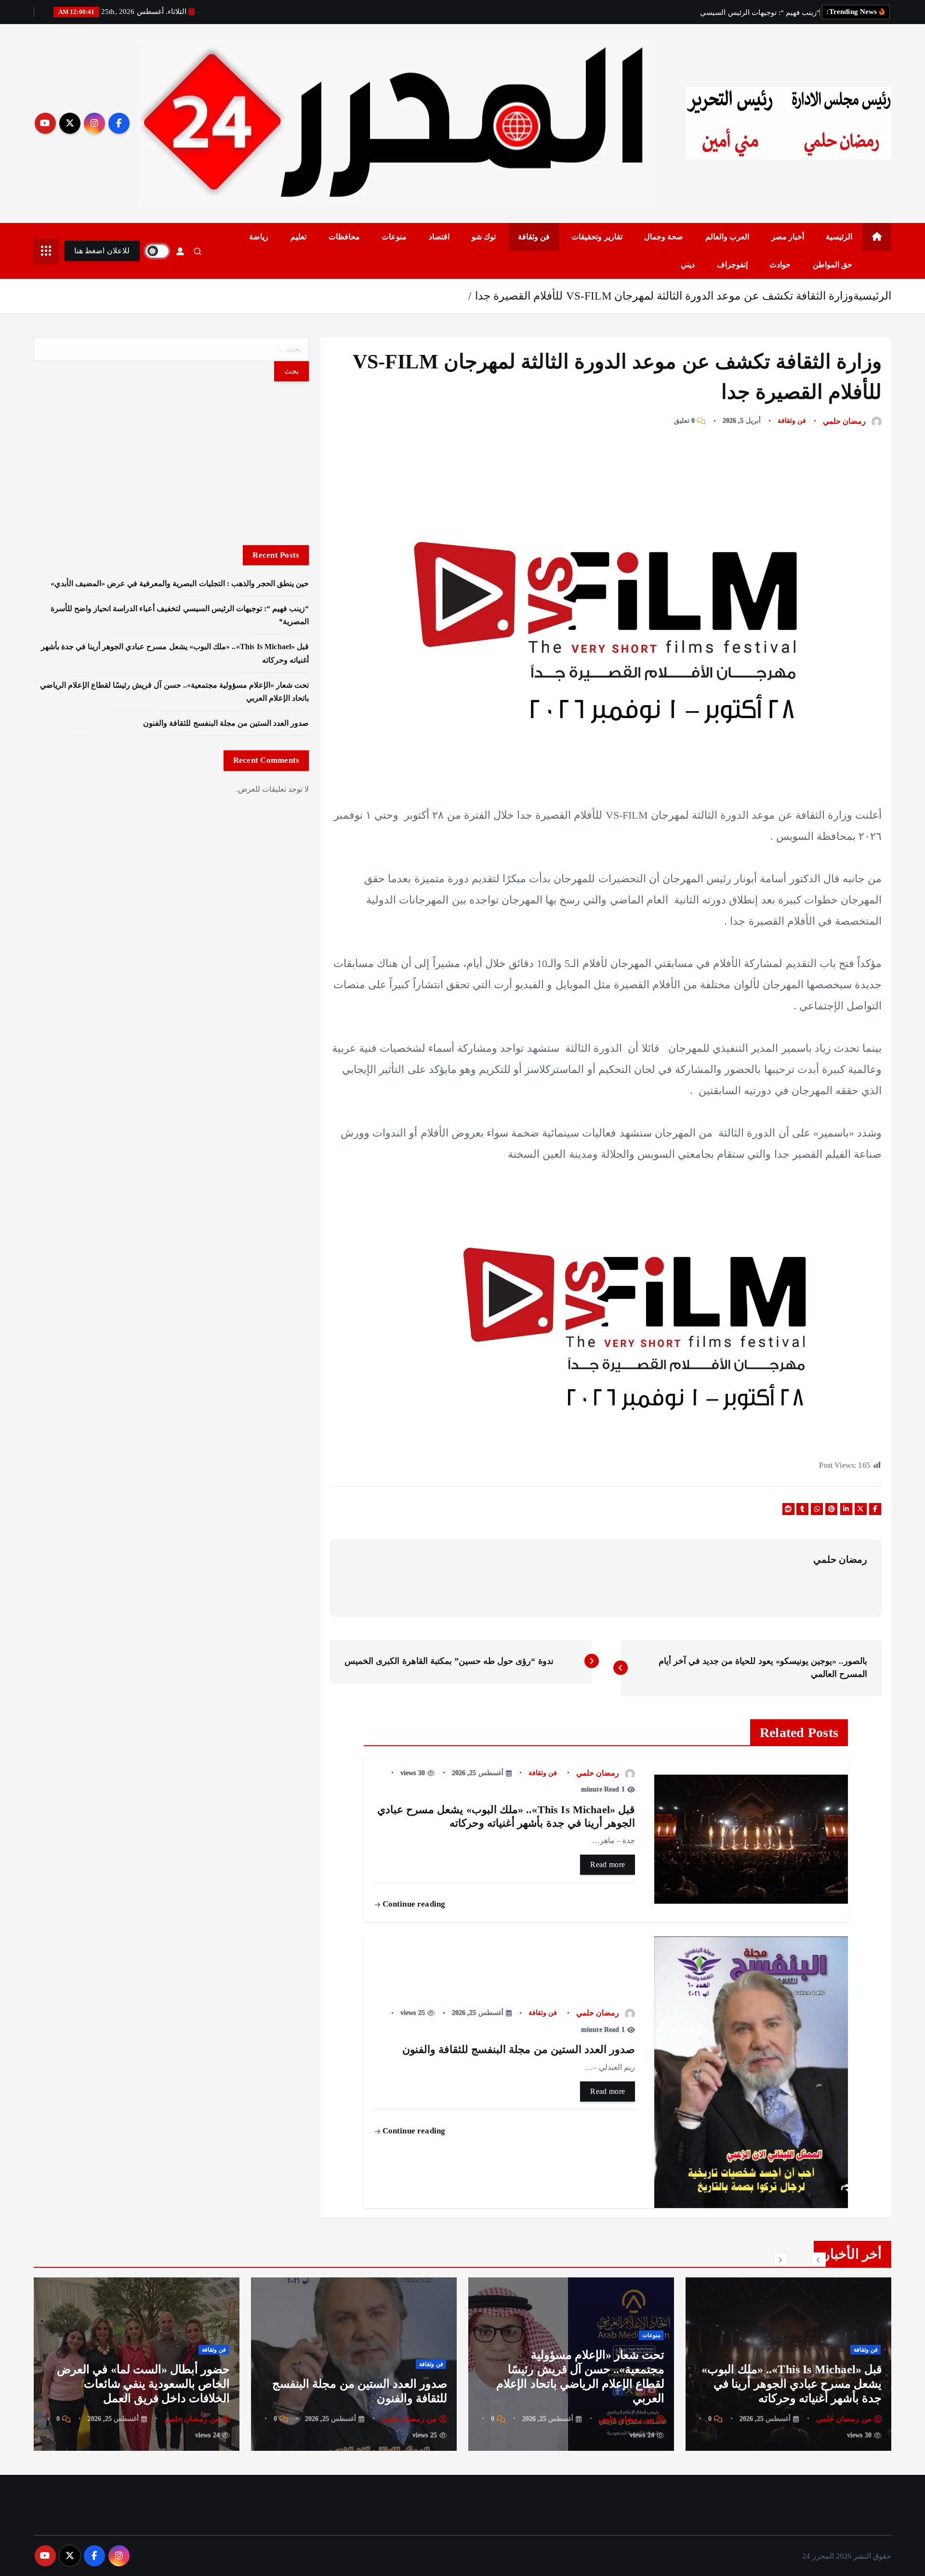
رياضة (259, 237)
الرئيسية (839, 237)
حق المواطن (832, 265)
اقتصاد (439, 237)
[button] (819, 2260)
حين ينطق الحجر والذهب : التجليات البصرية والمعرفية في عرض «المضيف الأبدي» (180, 583)
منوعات (394, 237)
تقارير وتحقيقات (597, 237)
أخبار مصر (788, 237)
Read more (608, 1864)
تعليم (298, 237)
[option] (788, 2364)
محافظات (344, 237)
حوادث (780, 265)
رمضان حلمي (844, 421)
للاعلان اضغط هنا (102, 251)
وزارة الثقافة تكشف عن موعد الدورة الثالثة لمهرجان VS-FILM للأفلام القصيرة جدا (664, 296)
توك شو (484, 237)
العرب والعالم (727, 237)
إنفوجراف (732, 265)
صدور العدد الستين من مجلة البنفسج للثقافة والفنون (226, 723)
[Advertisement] (171, 463)
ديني (688, 265)
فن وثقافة (534, 237)
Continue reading (413, 1904)
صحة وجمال (664, 237)
